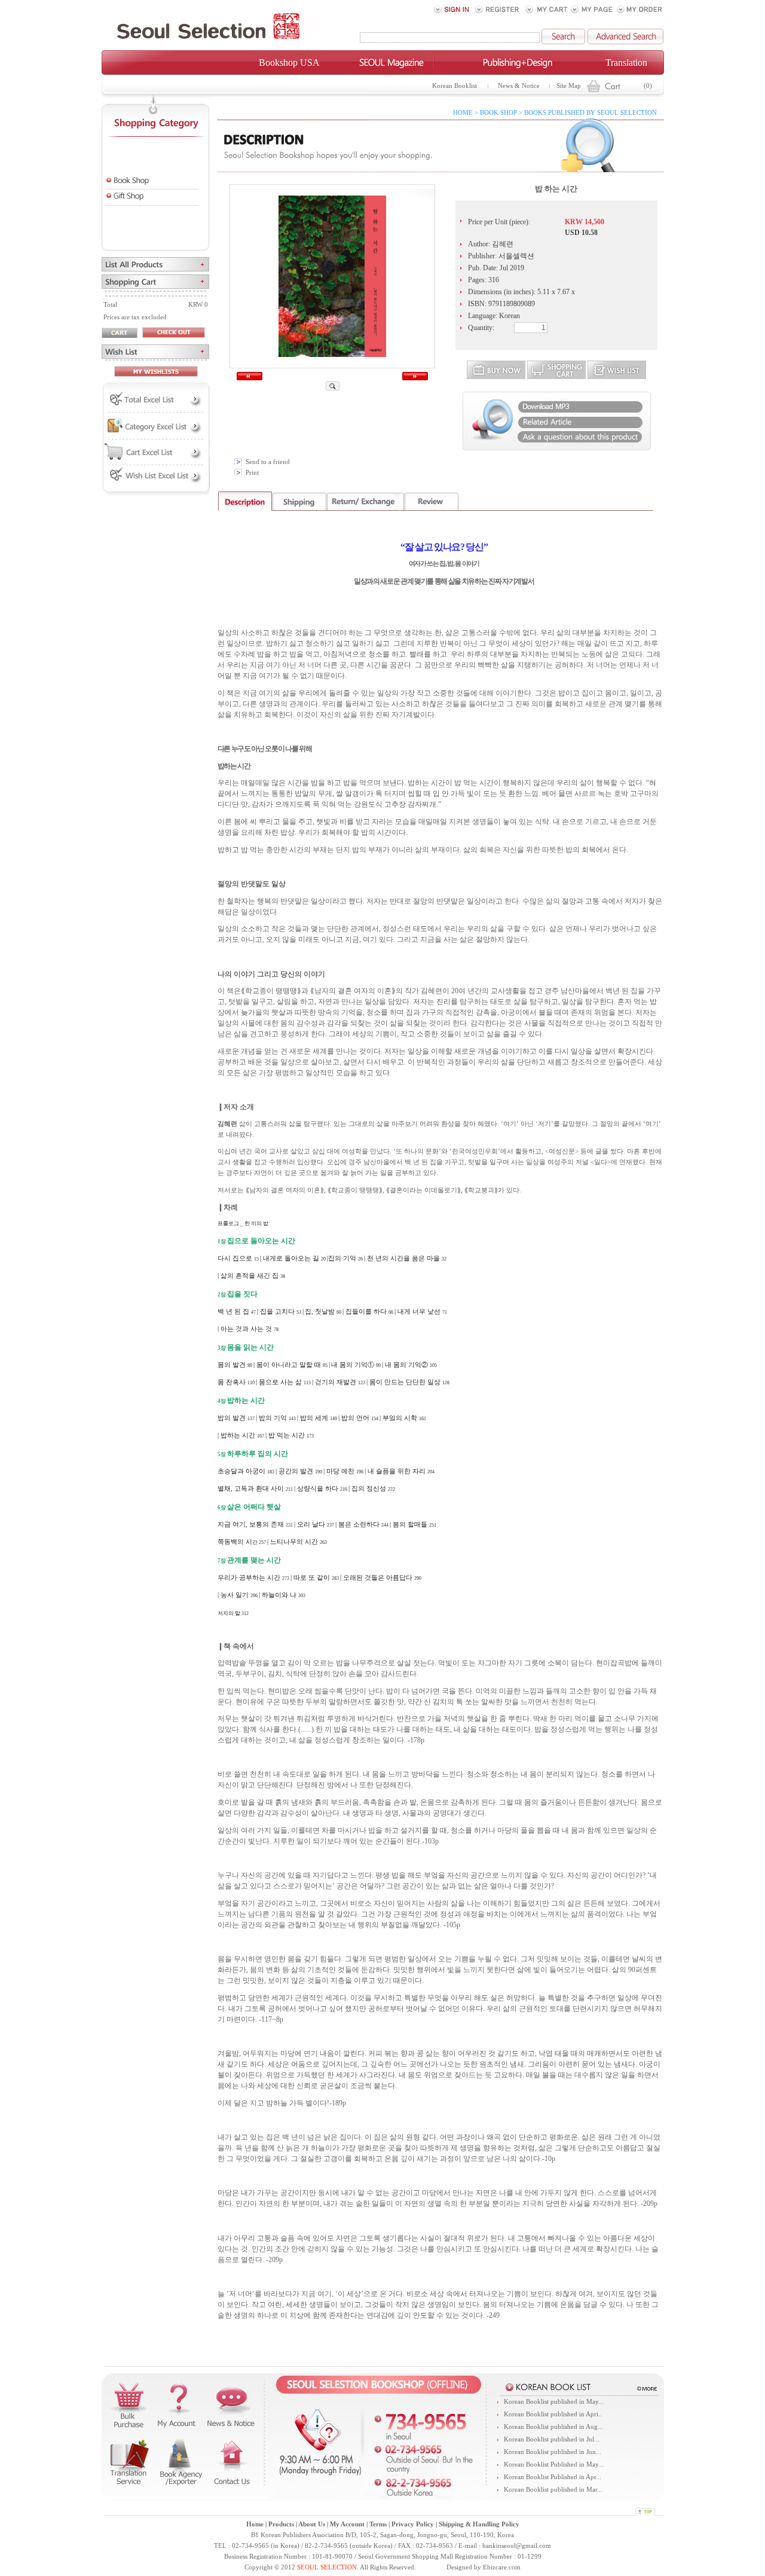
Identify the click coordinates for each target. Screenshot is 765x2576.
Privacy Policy (413, 2524)
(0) (648, 86)
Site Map (569, 86)
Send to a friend (268, 462)
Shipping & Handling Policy (479, 2524)
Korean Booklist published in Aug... (553, 2427)
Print (252, 473)
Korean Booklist (455, 86)
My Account (347, 2524)
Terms (378, 2524)
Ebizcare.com (502, 2567)
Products (281, 2524)
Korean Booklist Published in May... (554, 2464)
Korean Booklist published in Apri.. (553, 2414)
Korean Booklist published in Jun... (553, 2452)
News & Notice (519, 86)
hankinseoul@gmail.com (517, 2546)
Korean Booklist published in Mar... (553, 2490)
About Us (312, 2524)
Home (255, 2524)
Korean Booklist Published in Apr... (553, 2477)
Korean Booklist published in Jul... (552, 2439)
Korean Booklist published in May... (554, 2402)
